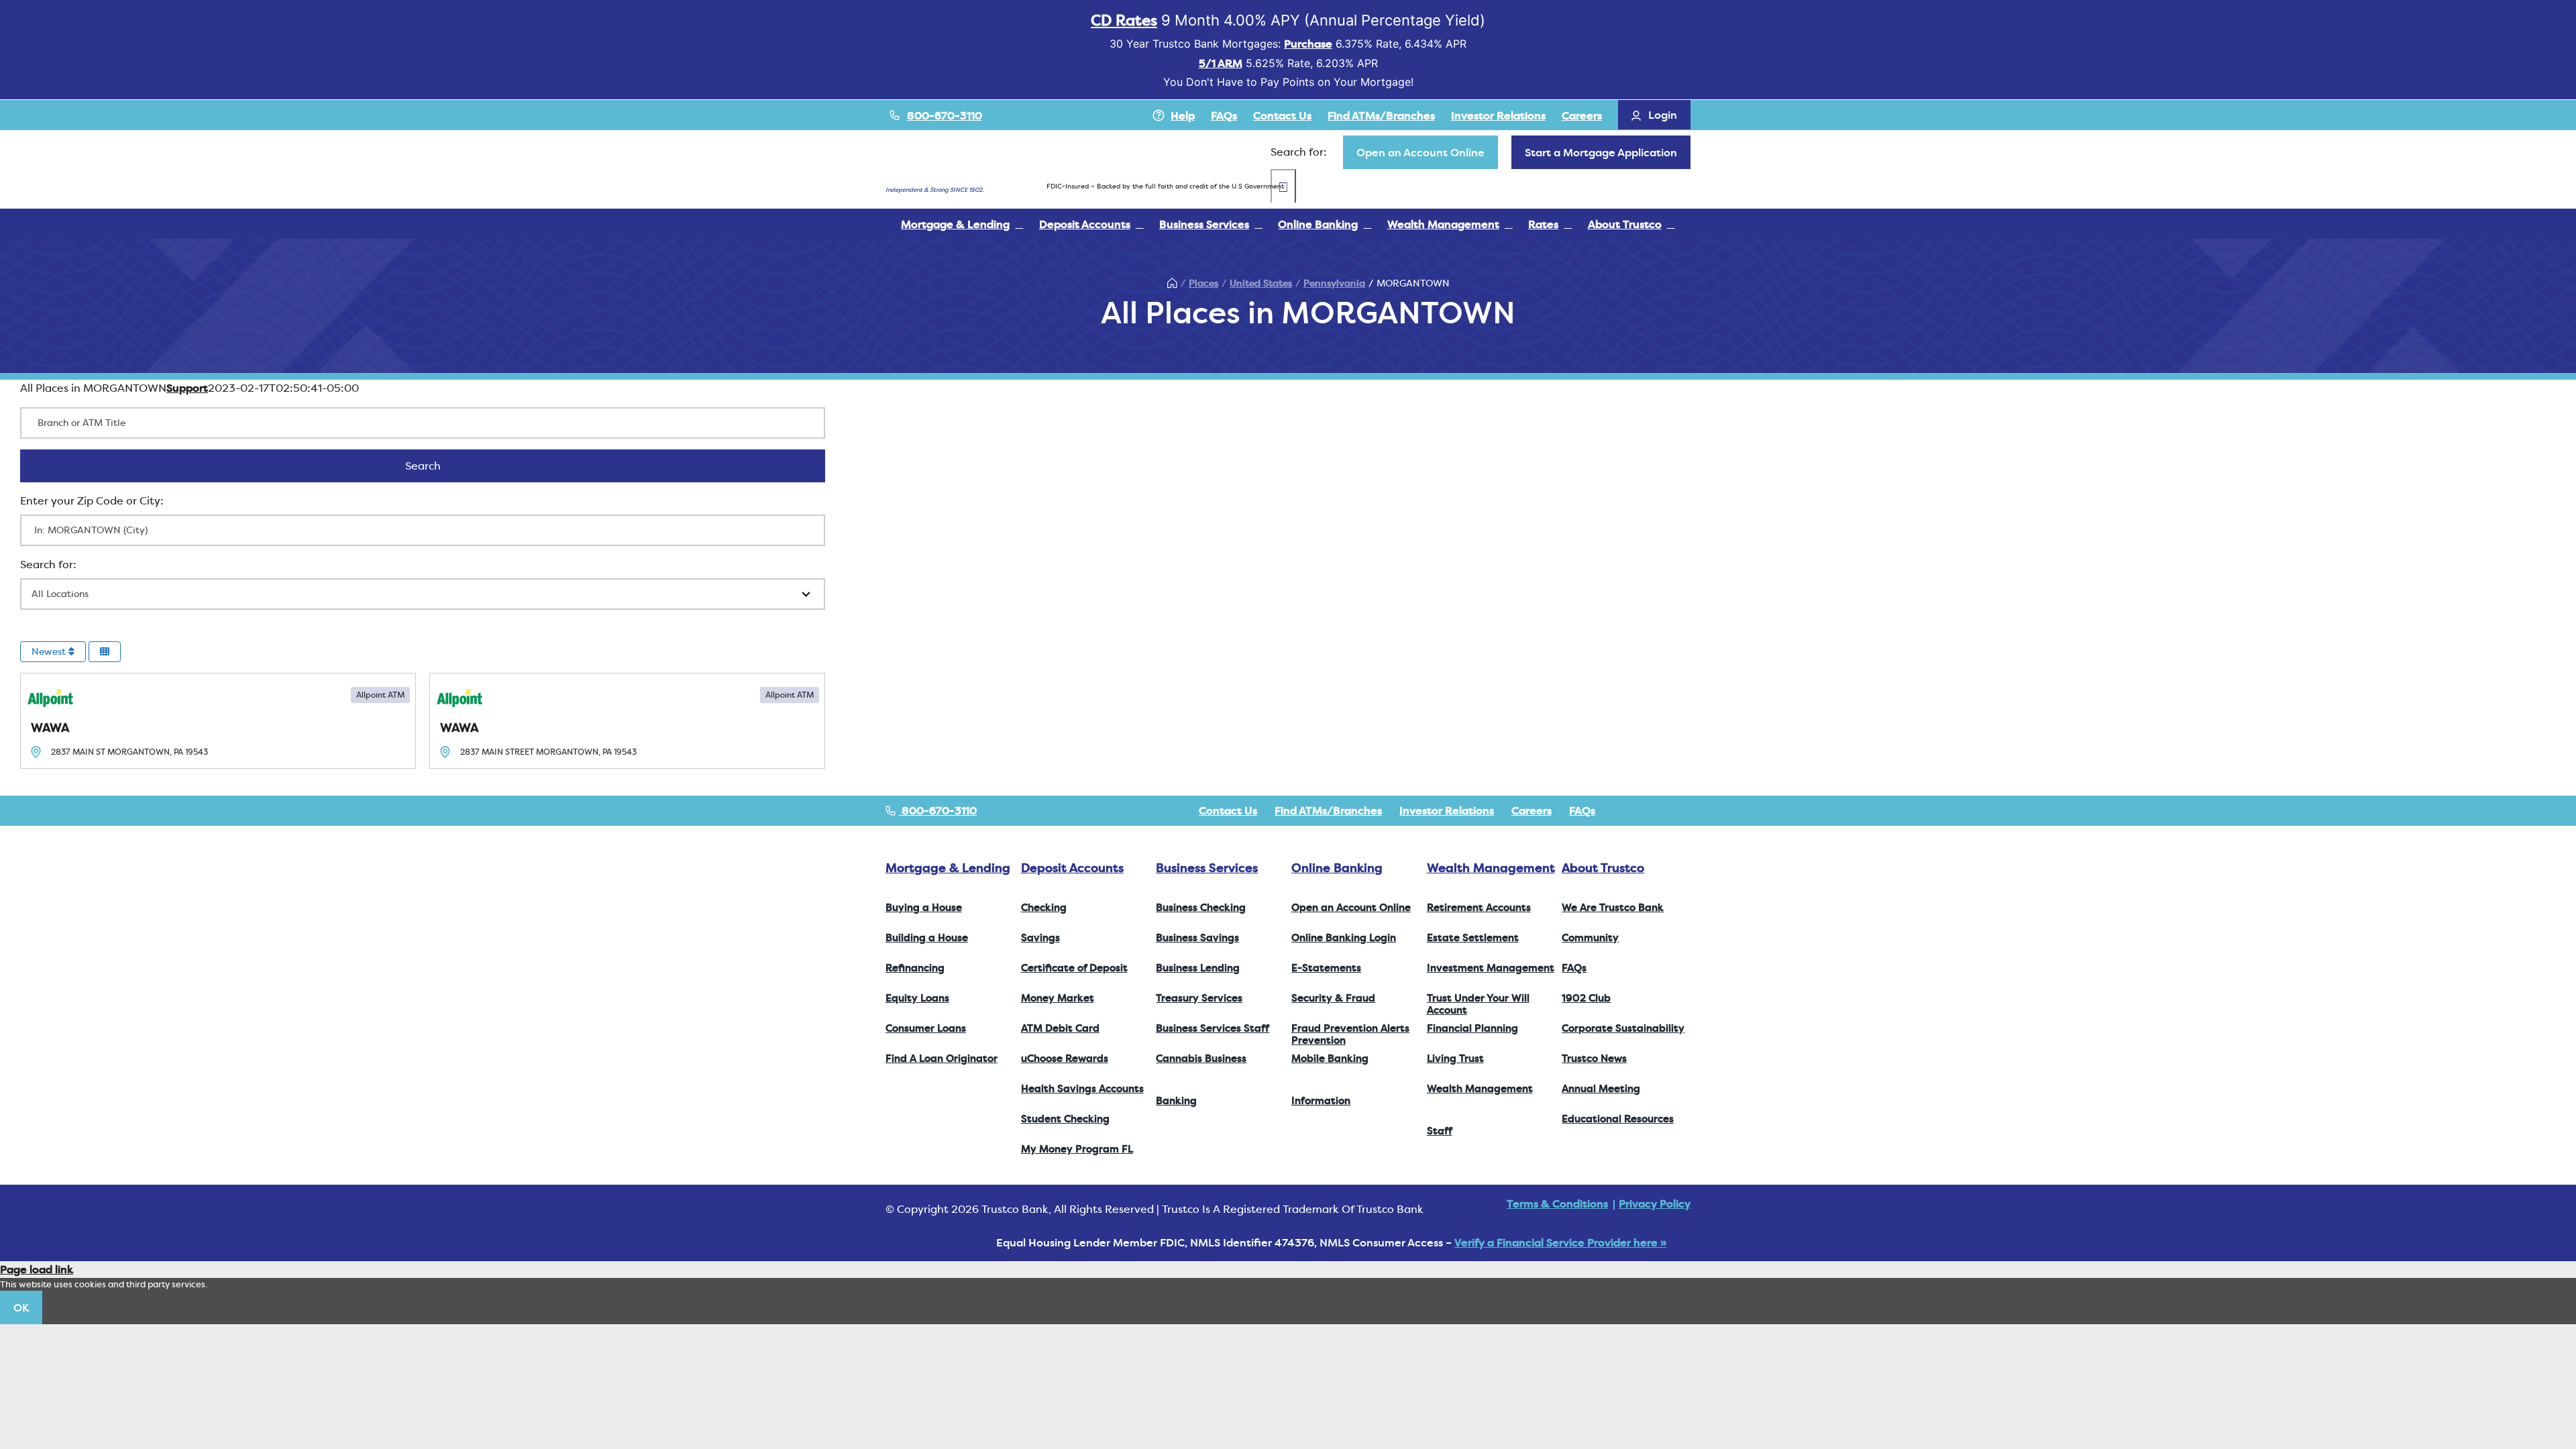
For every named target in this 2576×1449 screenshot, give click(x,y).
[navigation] (1420, 152)
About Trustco (1603, 868)
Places (1203, 283)
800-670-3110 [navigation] (938, 810)
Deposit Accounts (1072, 868)
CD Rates (1124, 20)
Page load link (37, 1269)
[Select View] (105, 652)
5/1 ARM (1221, 63)
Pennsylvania (1334, 283)
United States (1261, 283)
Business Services (1207, 868)
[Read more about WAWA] (218, 721)
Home (1172, 283)
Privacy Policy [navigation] (1655, 1203)
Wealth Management (1491, 868)
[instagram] (1665, 810)
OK (21, 1307)
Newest (50, 651)
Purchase (1308, 44)
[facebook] (1622, 810)
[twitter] (1644, 810)
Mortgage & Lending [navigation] (948, 868)
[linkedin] (1686, 810)
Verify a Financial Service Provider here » (1560, 1242)
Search (440, 466)
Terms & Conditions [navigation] (1557, 1203)
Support (187, 388)
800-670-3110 (945, 115)
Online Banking (1337, 868)
